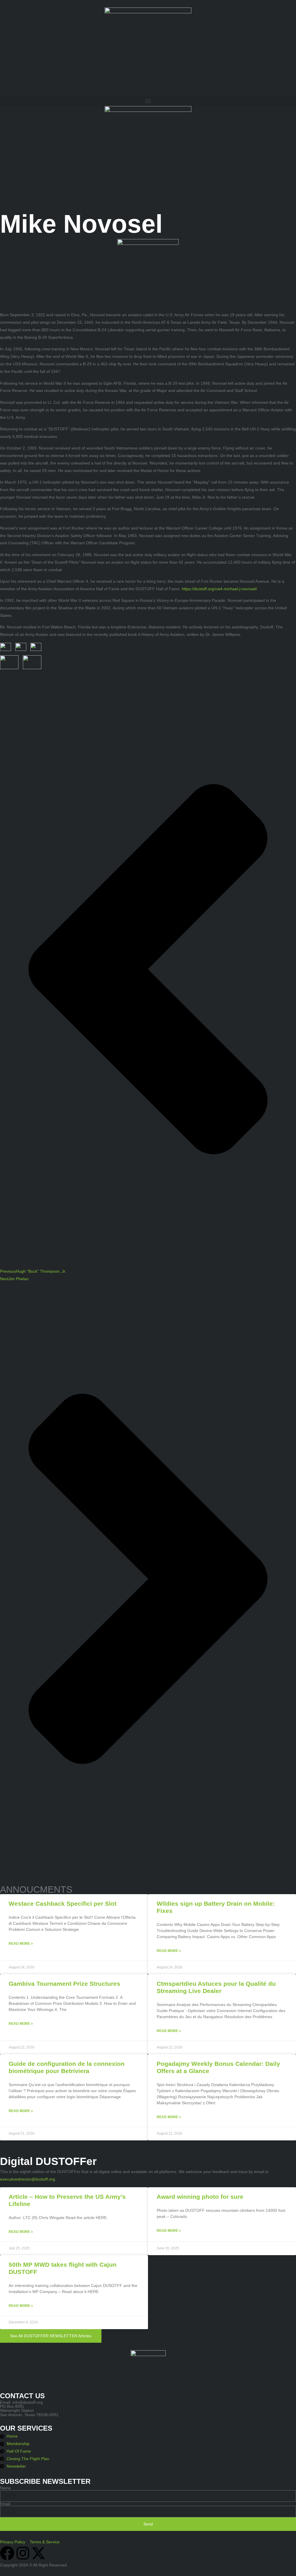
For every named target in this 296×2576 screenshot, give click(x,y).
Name (5, 2488)
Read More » (21, 1944)
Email (5, 2504)
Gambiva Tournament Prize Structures (64, 1984)
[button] (148, 101)
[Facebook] (7, 2553)
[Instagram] (23, 2553)
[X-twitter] (38, 2553)
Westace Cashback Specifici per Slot (63, 1904)
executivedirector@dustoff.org (27, 2179)
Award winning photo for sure (200, 2197)
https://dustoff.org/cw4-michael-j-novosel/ (219, 589)
